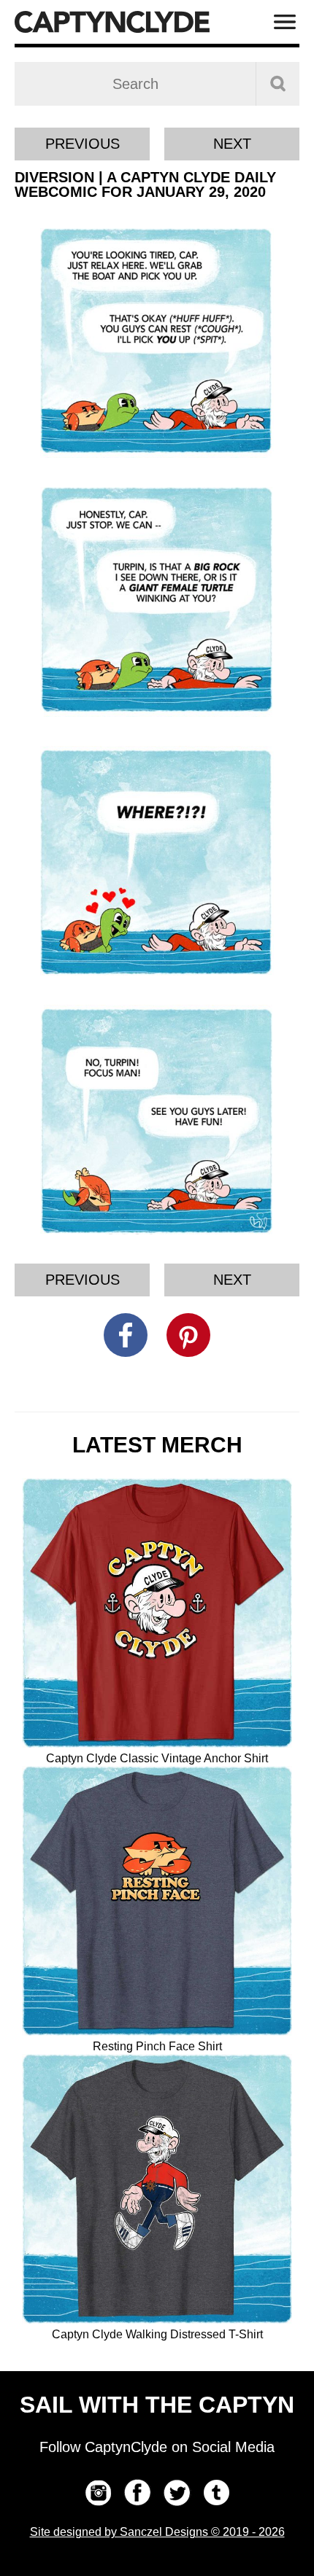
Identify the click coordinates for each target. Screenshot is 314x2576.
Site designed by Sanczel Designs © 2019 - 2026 (157, 2532)
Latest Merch (157, 1445)
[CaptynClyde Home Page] (112, 22)
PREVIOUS (83, 144)
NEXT (232, 144)
